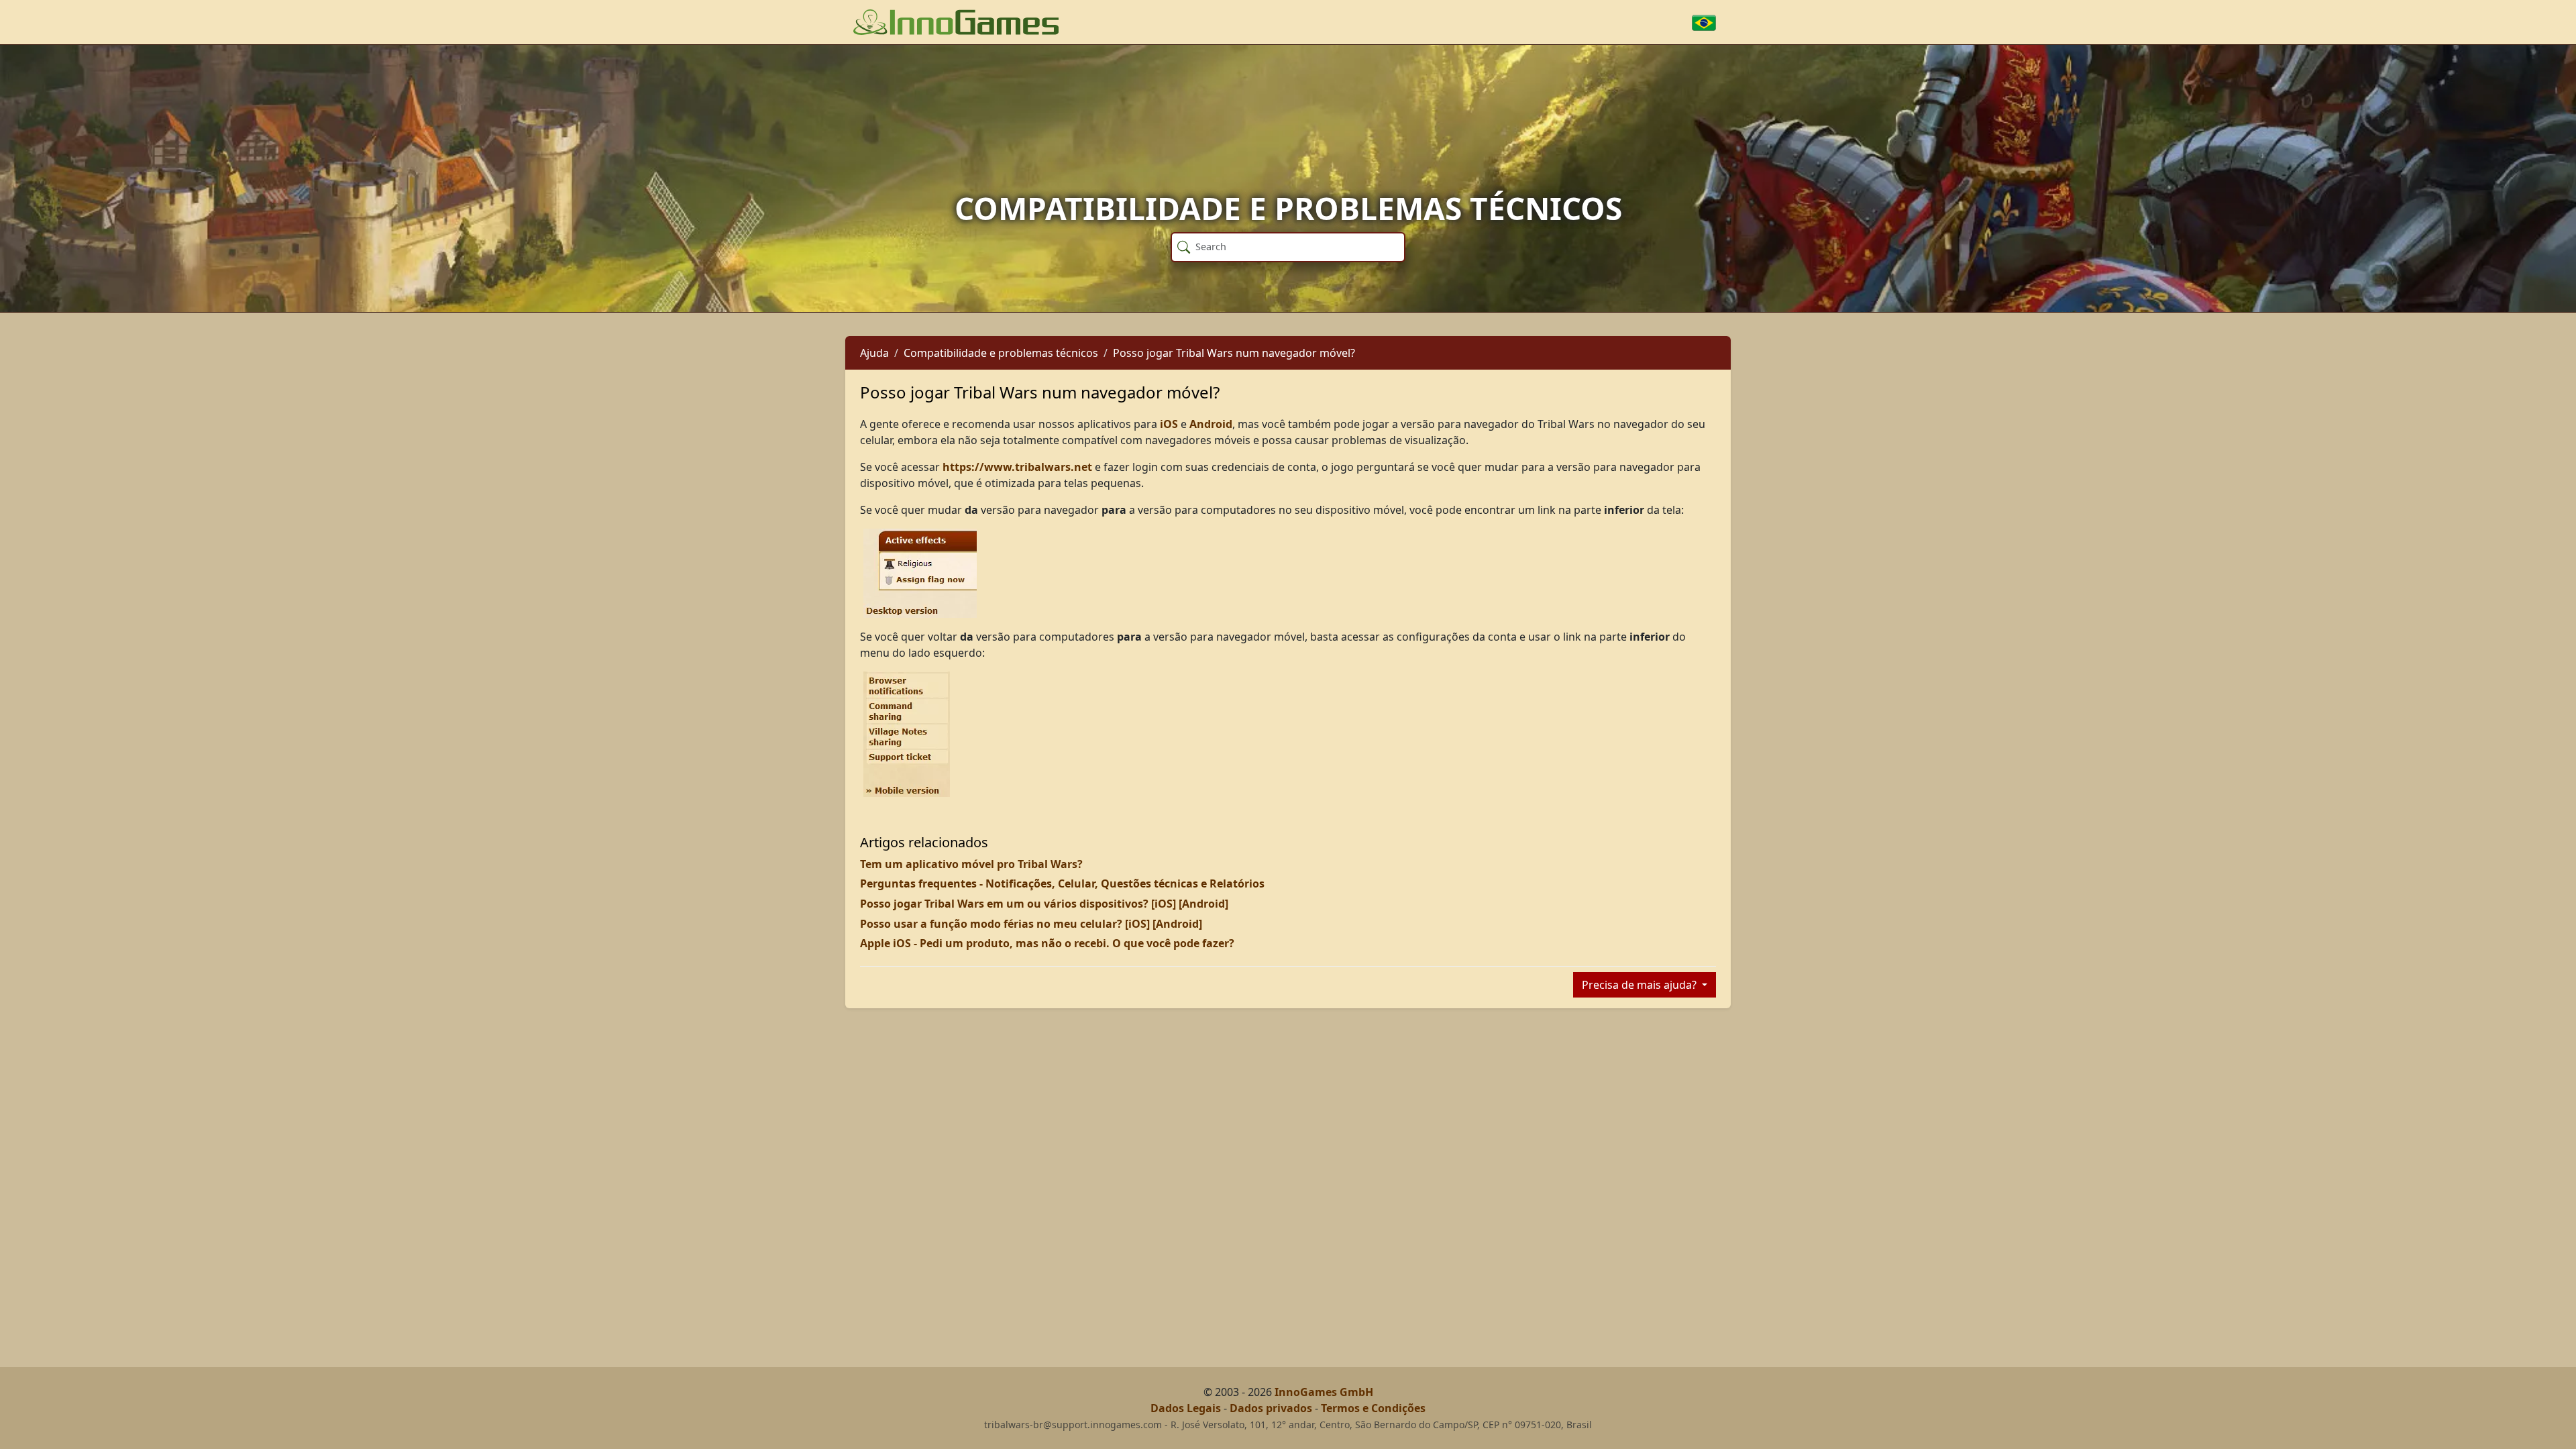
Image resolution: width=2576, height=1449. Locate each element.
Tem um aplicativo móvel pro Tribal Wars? (971, 864)
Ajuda (874, 353)
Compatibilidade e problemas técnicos (1001, 353)
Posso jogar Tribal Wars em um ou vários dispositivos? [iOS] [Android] (1044, 904)
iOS (1169, 424)
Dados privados (1271, 1408)
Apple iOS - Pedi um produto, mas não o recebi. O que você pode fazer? (1047, 943)
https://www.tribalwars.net (1017, 467)
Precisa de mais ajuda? (1641, 985)
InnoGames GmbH (1324, 1392)
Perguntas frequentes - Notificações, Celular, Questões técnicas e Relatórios (1062, 883)
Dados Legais (1186, 1408)
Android (1211, 424)
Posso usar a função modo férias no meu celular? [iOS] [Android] (1031, 924)
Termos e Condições (1373, 1408)
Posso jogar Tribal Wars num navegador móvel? (1234, 353)
